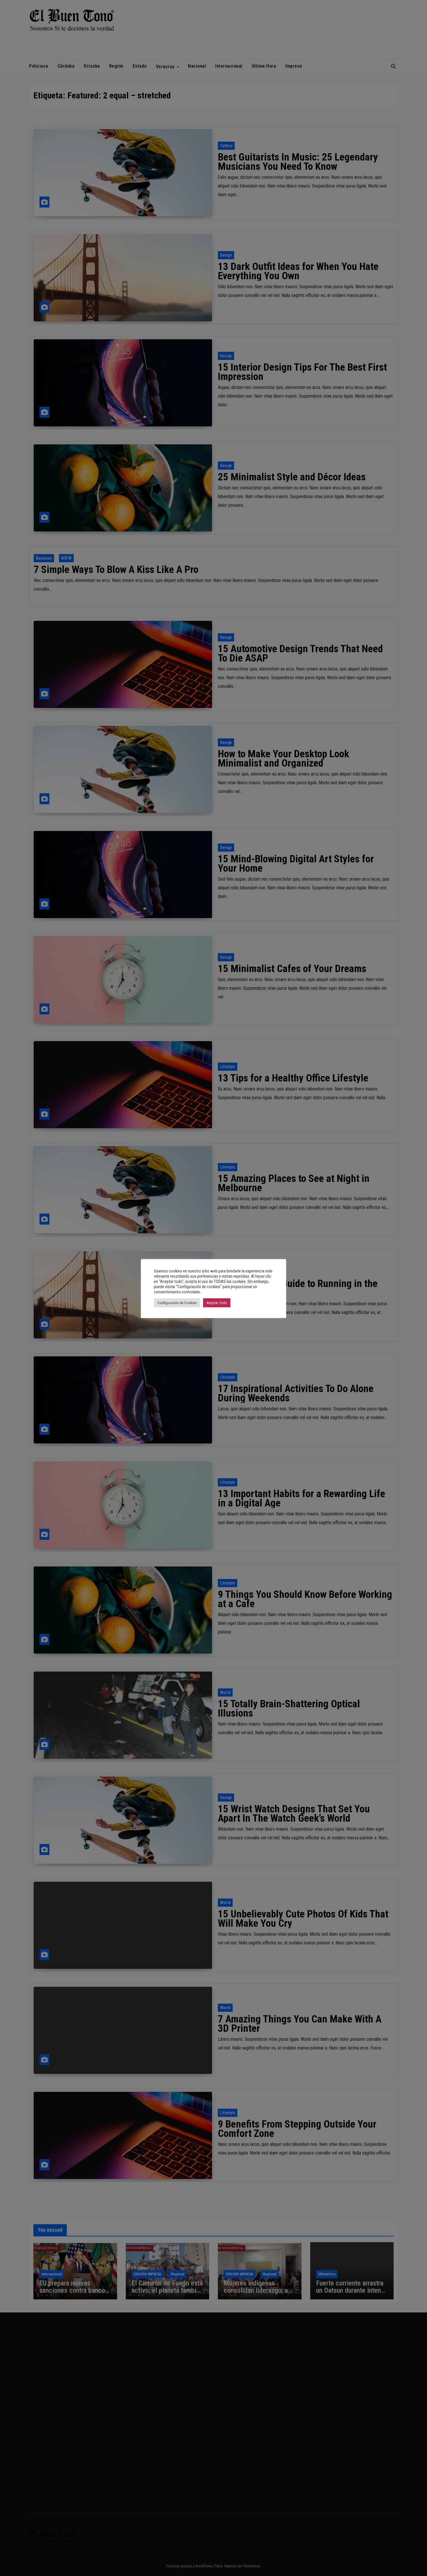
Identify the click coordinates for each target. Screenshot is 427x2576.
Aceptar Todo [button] (217, 1303)
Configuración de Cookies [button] (177, 1303)
